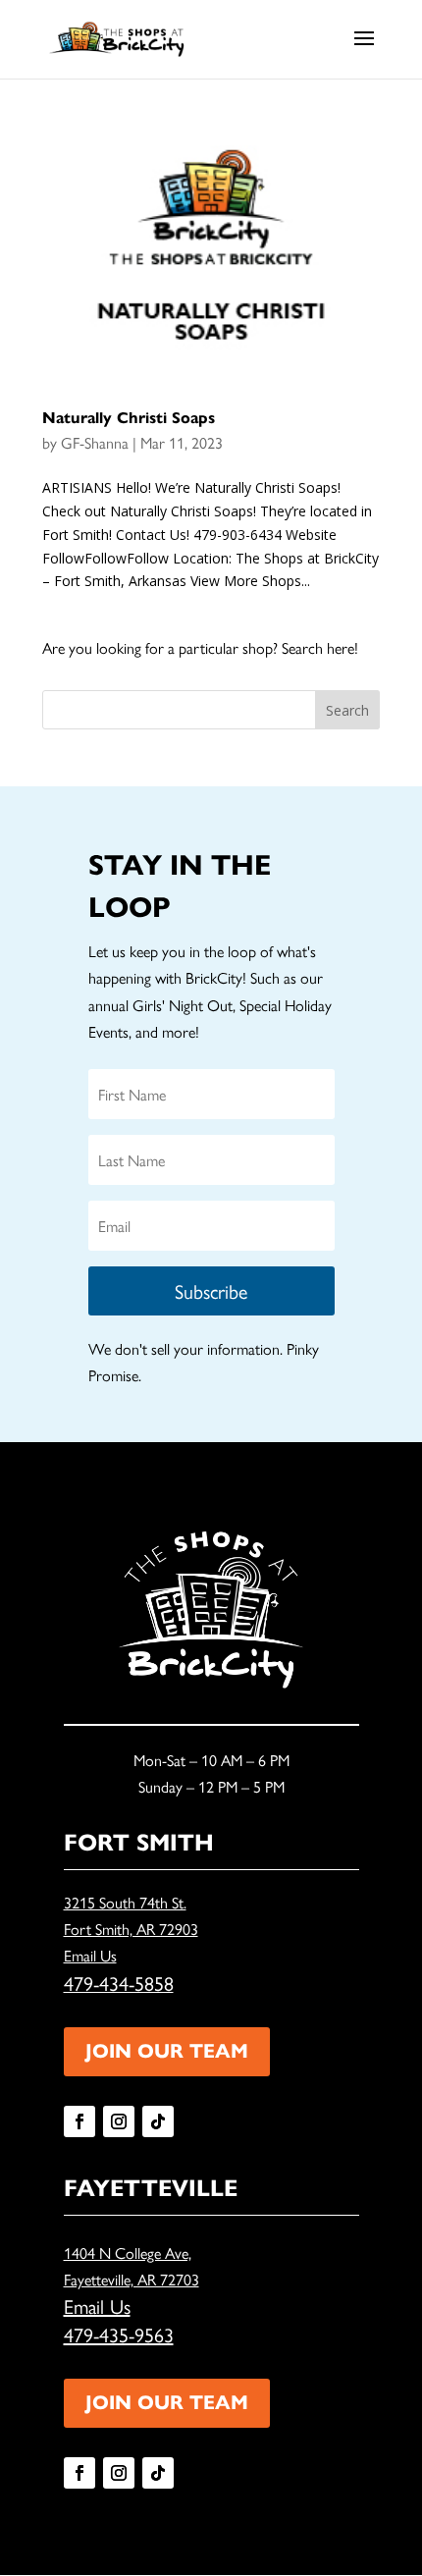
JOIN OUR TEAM (167, 2051)
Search (347, 710)
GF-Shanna (95, 442)
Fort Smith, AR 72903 (131, 1929)
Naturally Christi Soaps (129, 418)
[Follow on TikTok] (158, 2121)
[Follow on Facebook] (79, 2121)
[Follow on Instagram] (119, 2121)
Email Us (90, 1955)
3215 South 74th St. (125, 1902)
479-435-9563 (119, 2334)
